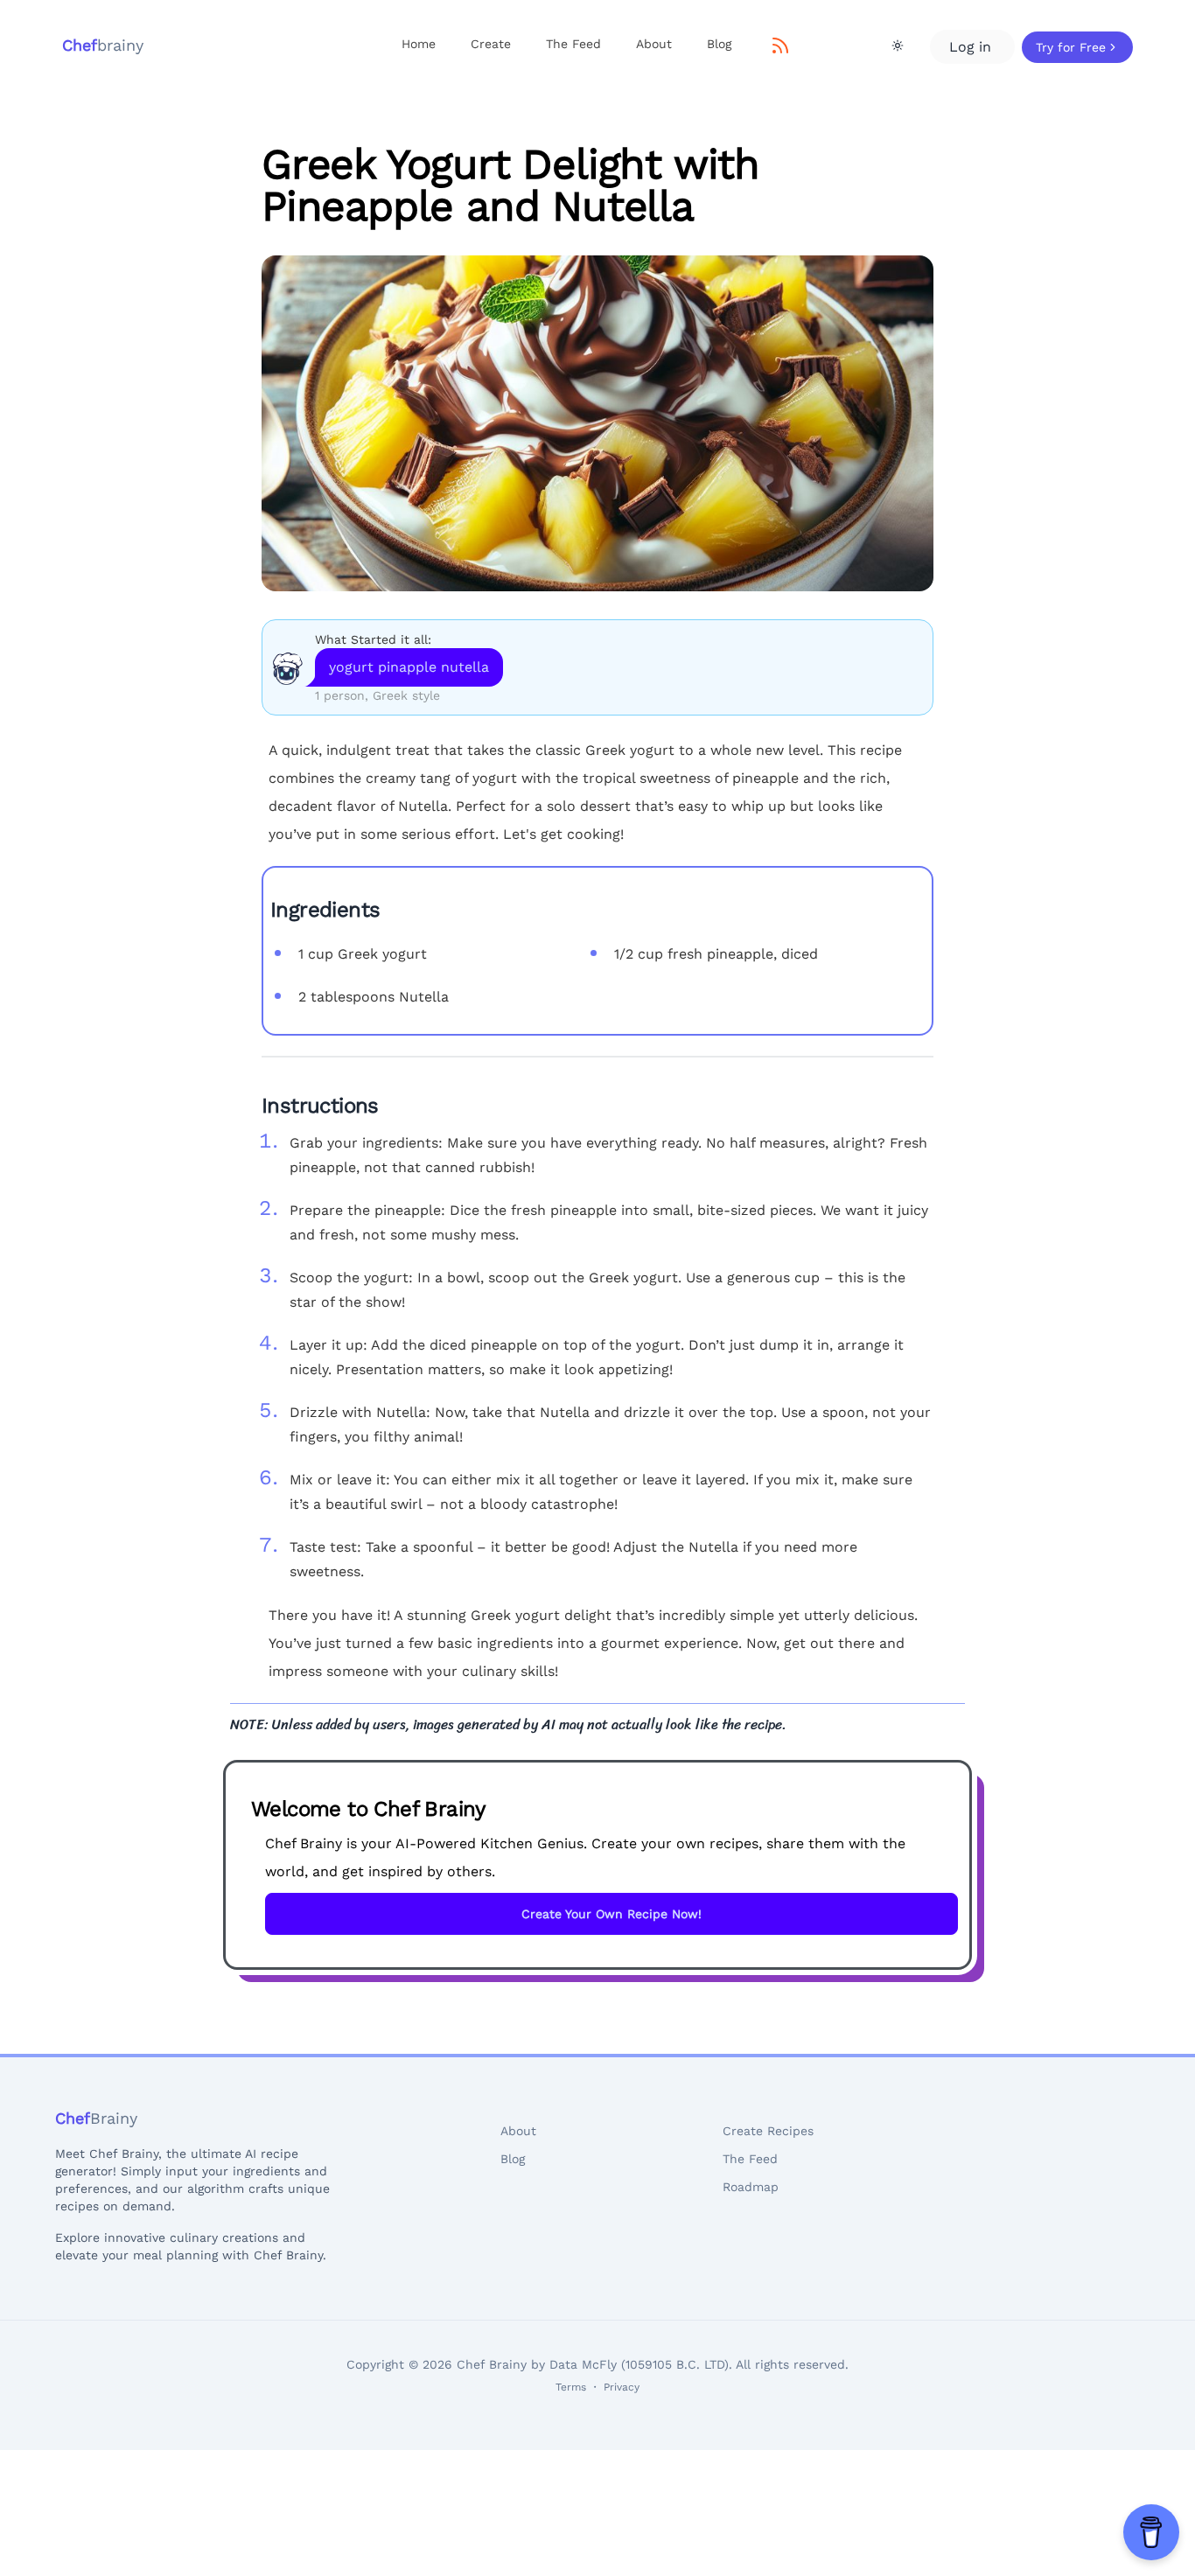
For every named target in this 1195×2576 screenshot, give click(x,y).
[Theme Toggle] (898, 45)
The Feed (573, 44)
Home (419, 44)
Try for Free (1071, 47)
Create (491, 44)
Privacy (622, 2387)
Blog (719, 44)
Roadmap (751, 2187)
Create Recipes (768, 2131)
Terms (571, 2387)
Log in (972, 47)
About (654, 44)
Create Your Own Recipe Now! (611, 1914)
